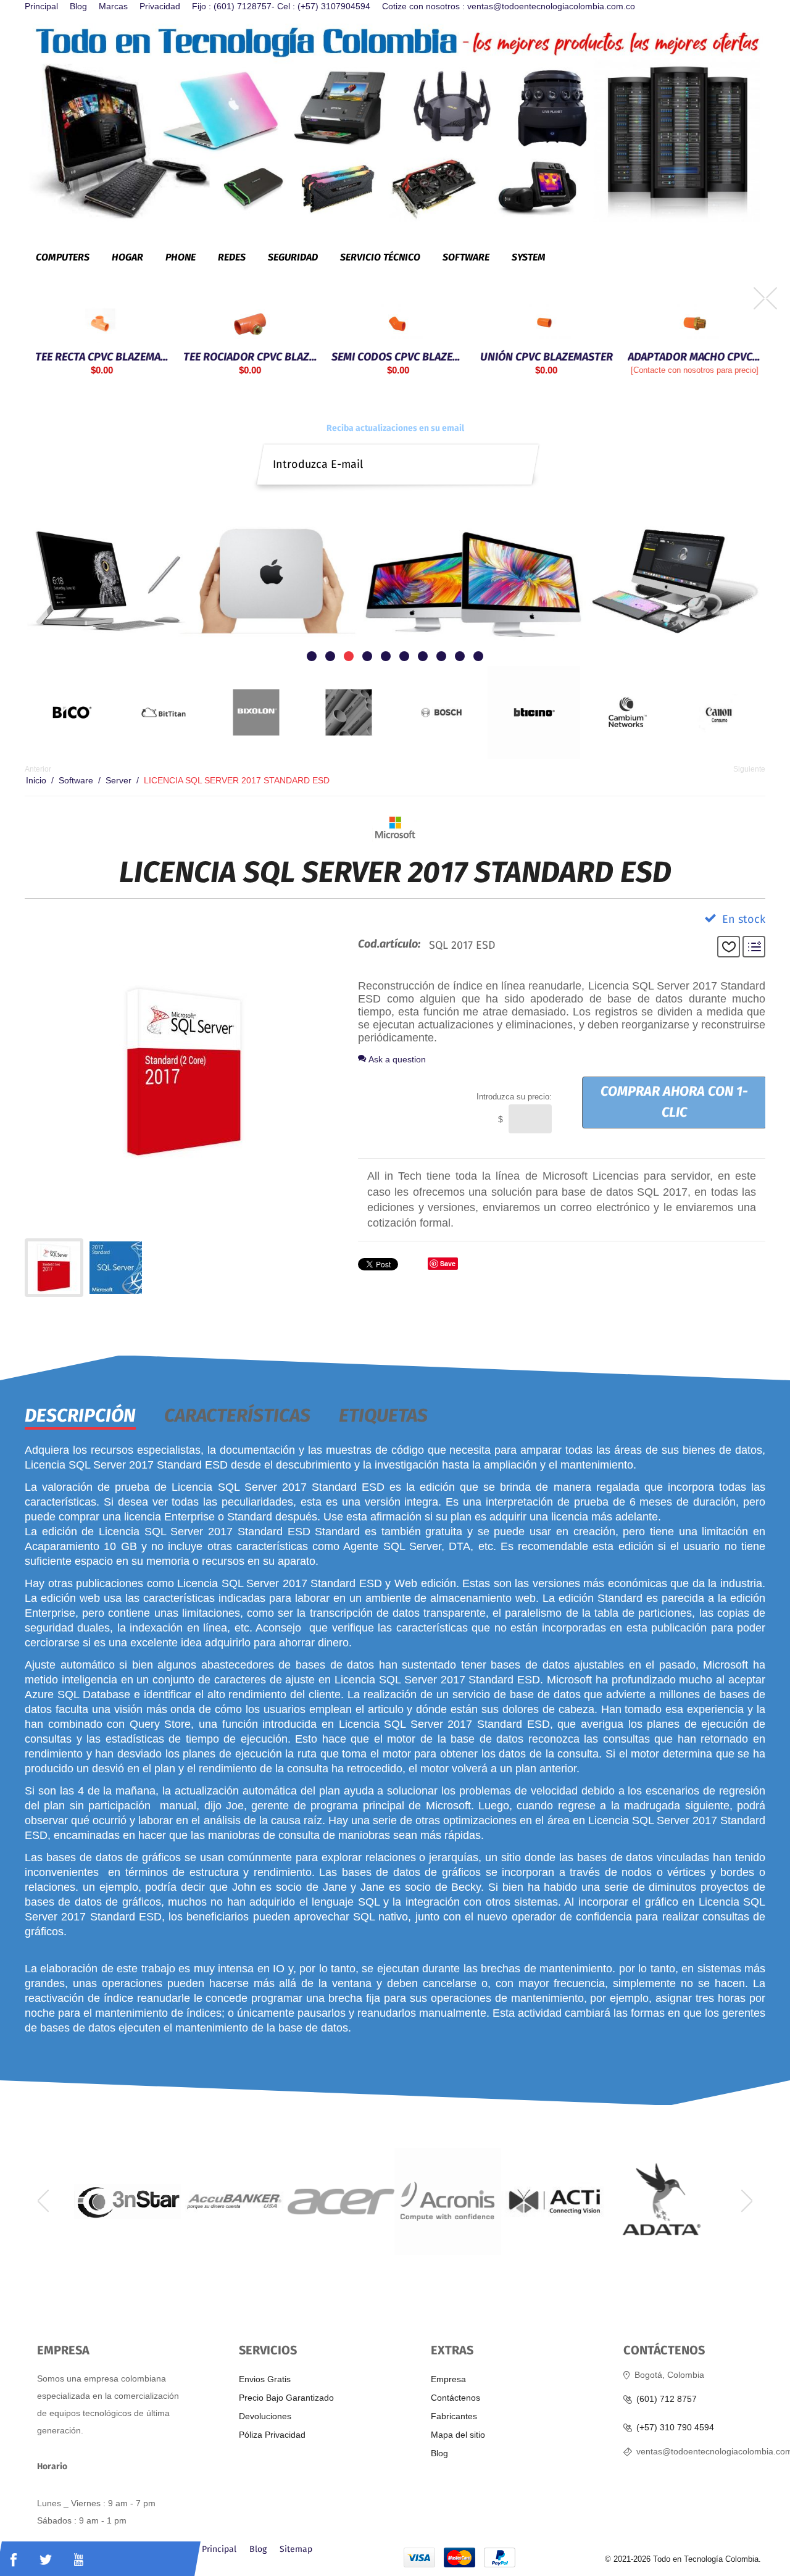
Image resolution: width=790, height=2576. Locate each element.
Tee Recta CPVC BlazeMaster (99, 356)
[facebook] (14, 2560)
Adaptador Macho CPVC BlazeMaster (691, 356)
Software (76, 780)
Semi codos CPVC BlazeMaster (395, 356)
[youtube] (79, 2560)
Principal (41, 6)
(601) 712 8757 (667, 2399)
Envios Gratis (265, 2379)
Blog (78, 6)
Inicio (36, 780)
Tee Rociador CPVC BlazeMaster (247, 356)
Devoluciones (265, 2416)
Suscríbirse (522, 454)
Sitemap (296, 2549)
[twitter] (46, 2560)
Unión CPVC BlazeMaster (543, 356)
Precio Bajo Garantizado (286, 2398)
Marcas (113, 6)
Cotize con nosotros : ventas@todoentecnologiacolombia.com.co (509, 6)
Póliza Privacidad (272, 2435)
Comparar (754, 947)
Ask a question (396, 1059)
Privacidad (160, 6)
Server (118, 780)
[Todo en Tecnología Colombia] (395, 122)
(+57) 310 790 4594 (675, 2428)
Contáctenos (455, 2398)
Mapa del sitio (458, 2435)
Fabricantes (454, 2416)
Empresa (448, 2379)
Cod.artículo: (389, 944)
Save (448, 1263)
